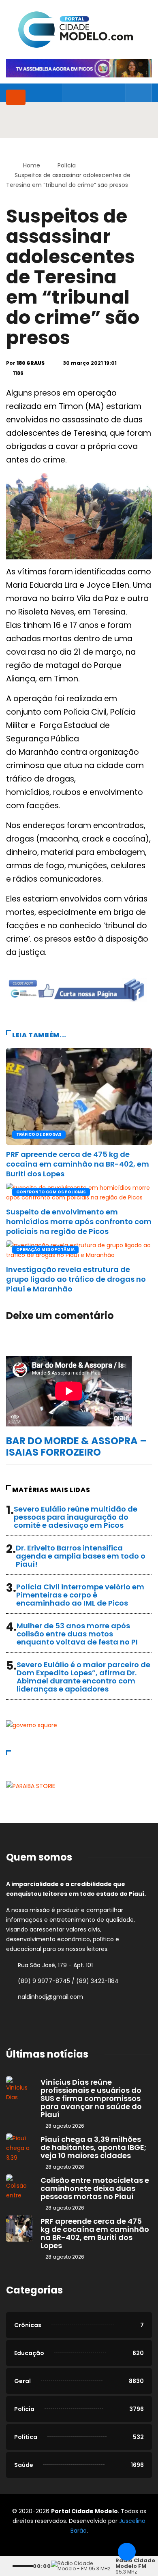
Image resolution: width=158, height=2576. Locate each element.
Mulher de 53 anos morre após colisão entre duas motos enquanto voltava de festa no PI (77, 1634)
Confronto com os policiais (51, 1192)
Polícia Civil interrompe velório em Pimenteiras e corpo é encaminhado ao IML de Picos (80, 1595)
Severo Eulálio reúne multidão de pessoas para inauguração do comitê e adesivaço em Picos (76, 1517)
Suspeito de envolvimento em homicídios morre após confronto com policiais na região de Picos (79, 1222)
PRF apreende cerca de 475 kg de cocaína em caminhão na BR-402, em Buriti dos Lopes (78, 1164)
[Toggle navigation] (16, 97)
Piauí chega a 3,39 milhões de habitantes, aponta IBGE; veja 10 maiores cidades (93, 2147)
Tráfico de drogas (39, 1134)
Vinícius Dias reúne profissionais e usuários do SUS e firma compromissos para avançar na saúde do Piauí (91, 2098)
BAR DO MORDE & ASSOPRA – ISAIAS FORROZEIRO (76, 1446)
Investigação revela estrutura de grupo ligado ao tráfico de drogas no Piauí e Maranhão (76, 1279)
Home (32, 165)
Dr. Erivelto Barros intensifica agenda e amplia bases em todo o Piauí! (81, 1556)
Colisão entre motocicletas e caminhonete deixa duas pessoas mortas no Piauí (95, 2188)
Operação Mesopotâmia (45, 1249)
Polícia (67, 165)
